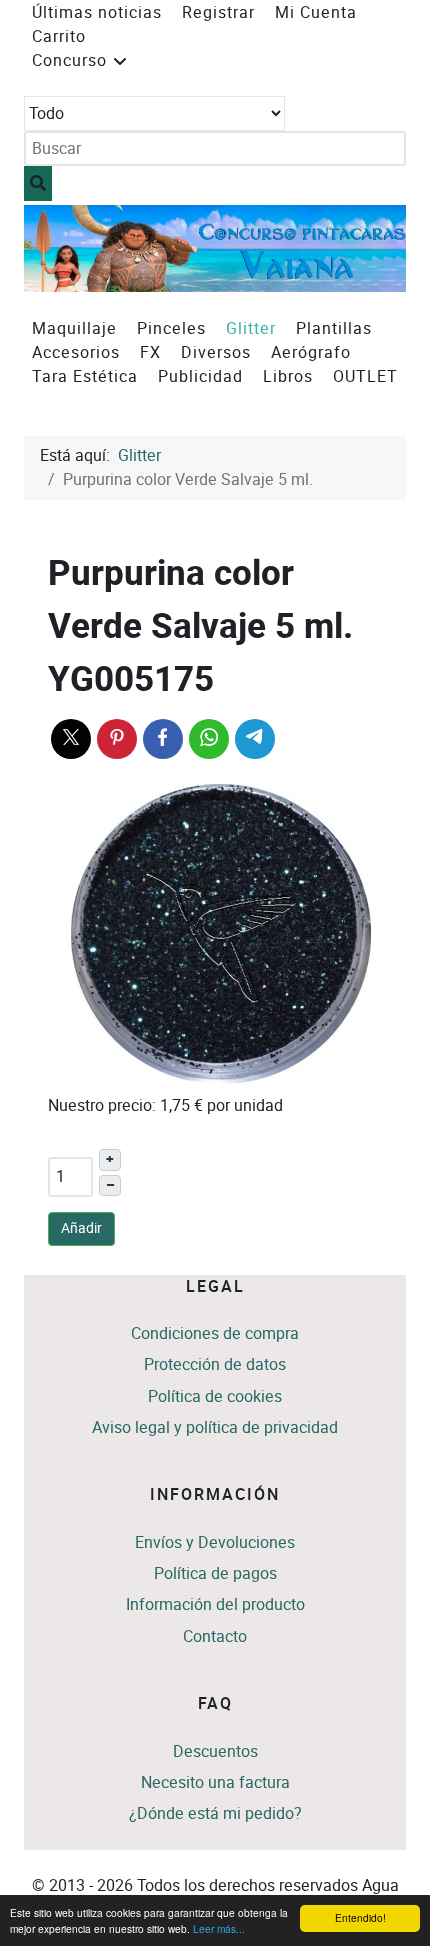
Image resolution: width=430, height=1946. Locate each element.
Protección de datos (215, 1364)
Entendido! (360, 1917)
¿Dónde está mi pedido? (215, 1813)
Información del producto (215, 1604)
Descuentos (215, 1751)
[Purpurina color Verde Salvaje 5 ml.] (221, 932)
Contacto (215, 1636)
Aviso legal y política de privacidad (215, 1427)
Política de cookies (215, 1396)
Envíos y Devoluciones (215, 1542)
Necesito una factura (215, 1782)
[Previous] (61, 248)
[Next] (368, 248)
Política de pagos (215, 1573)
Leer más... (219, 1928)
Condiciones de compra (215, 1333)
